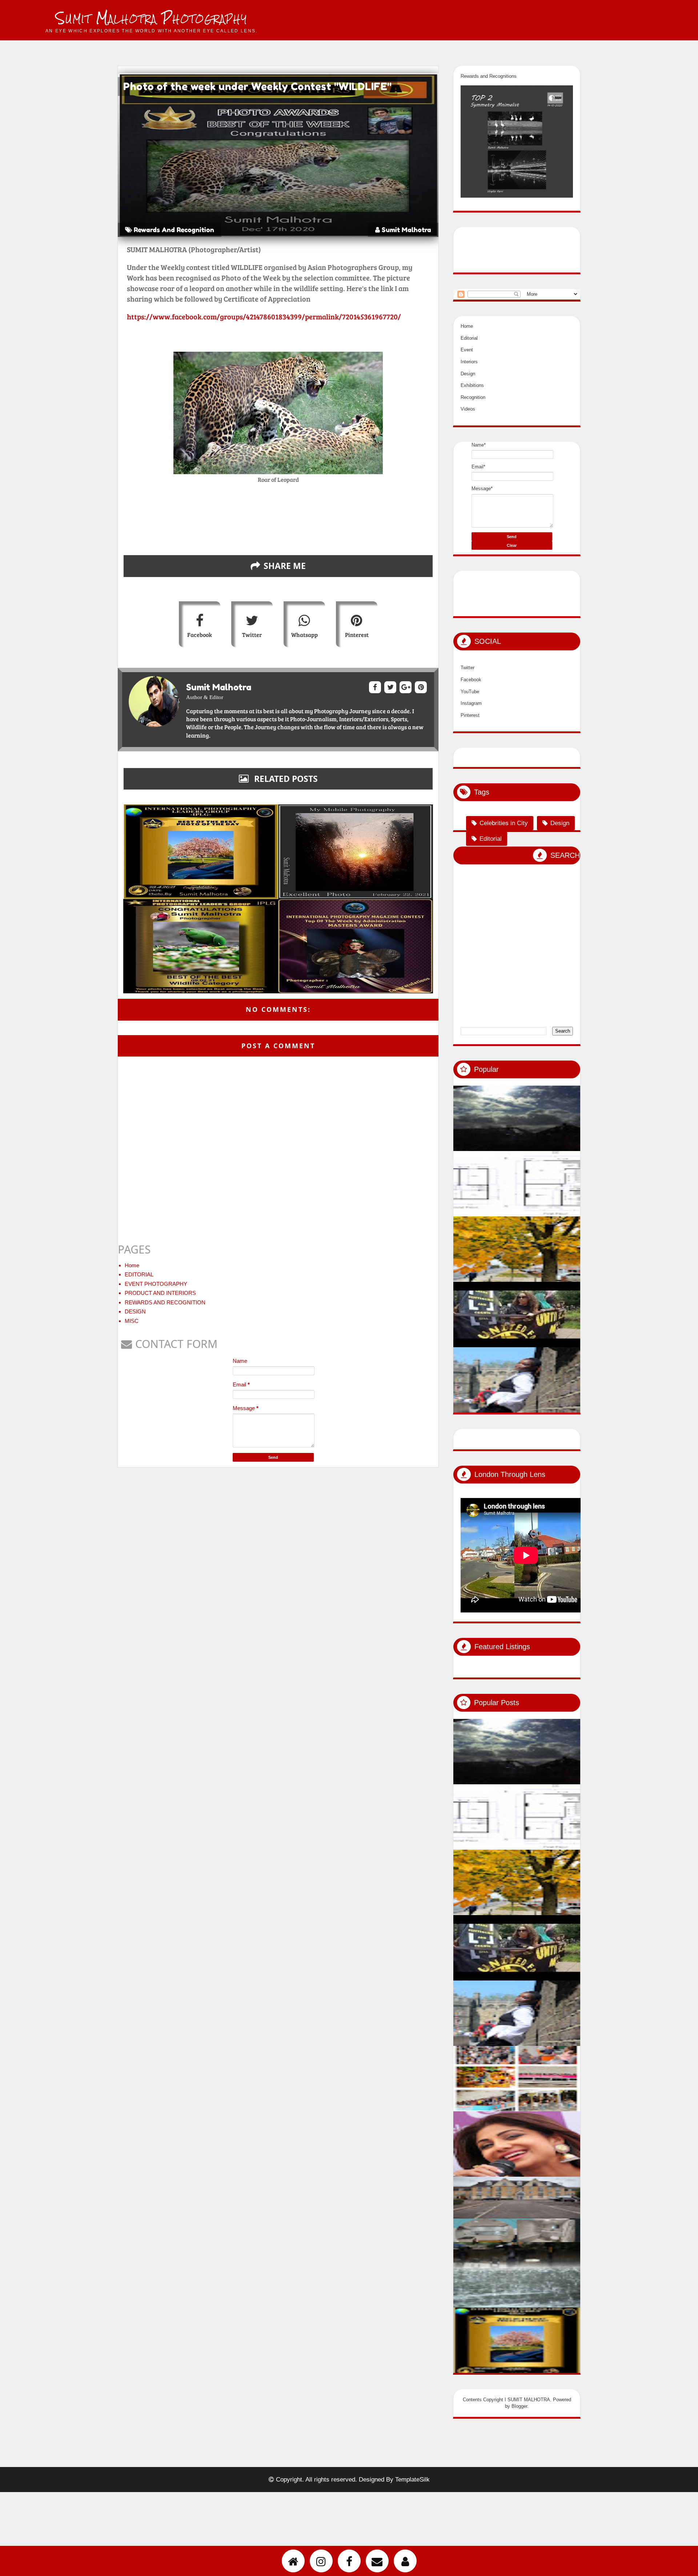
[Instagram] (321, 2561)
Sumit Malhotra (406, 230)
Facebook (200, 635)
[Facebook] (349, 2561)
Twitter (252, 635)
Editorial (469, 377)
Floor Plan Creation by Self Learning (570, 1246)
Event (467, 389)
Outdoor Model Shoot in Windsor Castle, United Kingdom (578, 1443)
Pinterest (357, 635)
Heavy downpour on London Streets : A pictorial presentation (578, 2337)
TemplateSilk (412, 2519)
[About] (405, 2561)
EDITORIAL (139, 1274)
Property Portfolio (546, 2272)
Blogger (519, 2445)
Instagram (471, 742)
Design (468, 413)
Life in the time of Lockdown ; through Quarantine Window (578, 1181)
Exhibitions (472, 425)
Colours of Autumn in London (561, 1312)
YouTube (470, 731)
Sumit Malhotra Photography (151, 18)
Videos (468, 449)
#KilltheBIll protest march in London (571, 1377)
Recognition (473, 437)
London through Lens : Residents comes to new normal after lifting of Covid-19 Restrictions (578, 2141)
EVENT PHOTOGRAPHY (156, 1284)
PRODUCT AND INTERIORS (160, 1293)
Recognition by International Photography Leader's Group (578, 2403)
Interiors (469, 401)
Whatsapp (304, 635)
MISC (132, 1321)
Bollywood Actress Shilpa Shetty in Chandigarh (578, 2207)
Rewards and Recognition (174, 230)
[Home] (293, 2561)
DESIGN (135, 1311)
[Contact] (377, 2561)
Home (132, 1265)
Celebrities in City (504, 863)
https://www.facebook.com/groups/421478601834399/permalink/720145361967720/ (264, 316)
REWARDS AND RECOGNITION (165, 1302)
